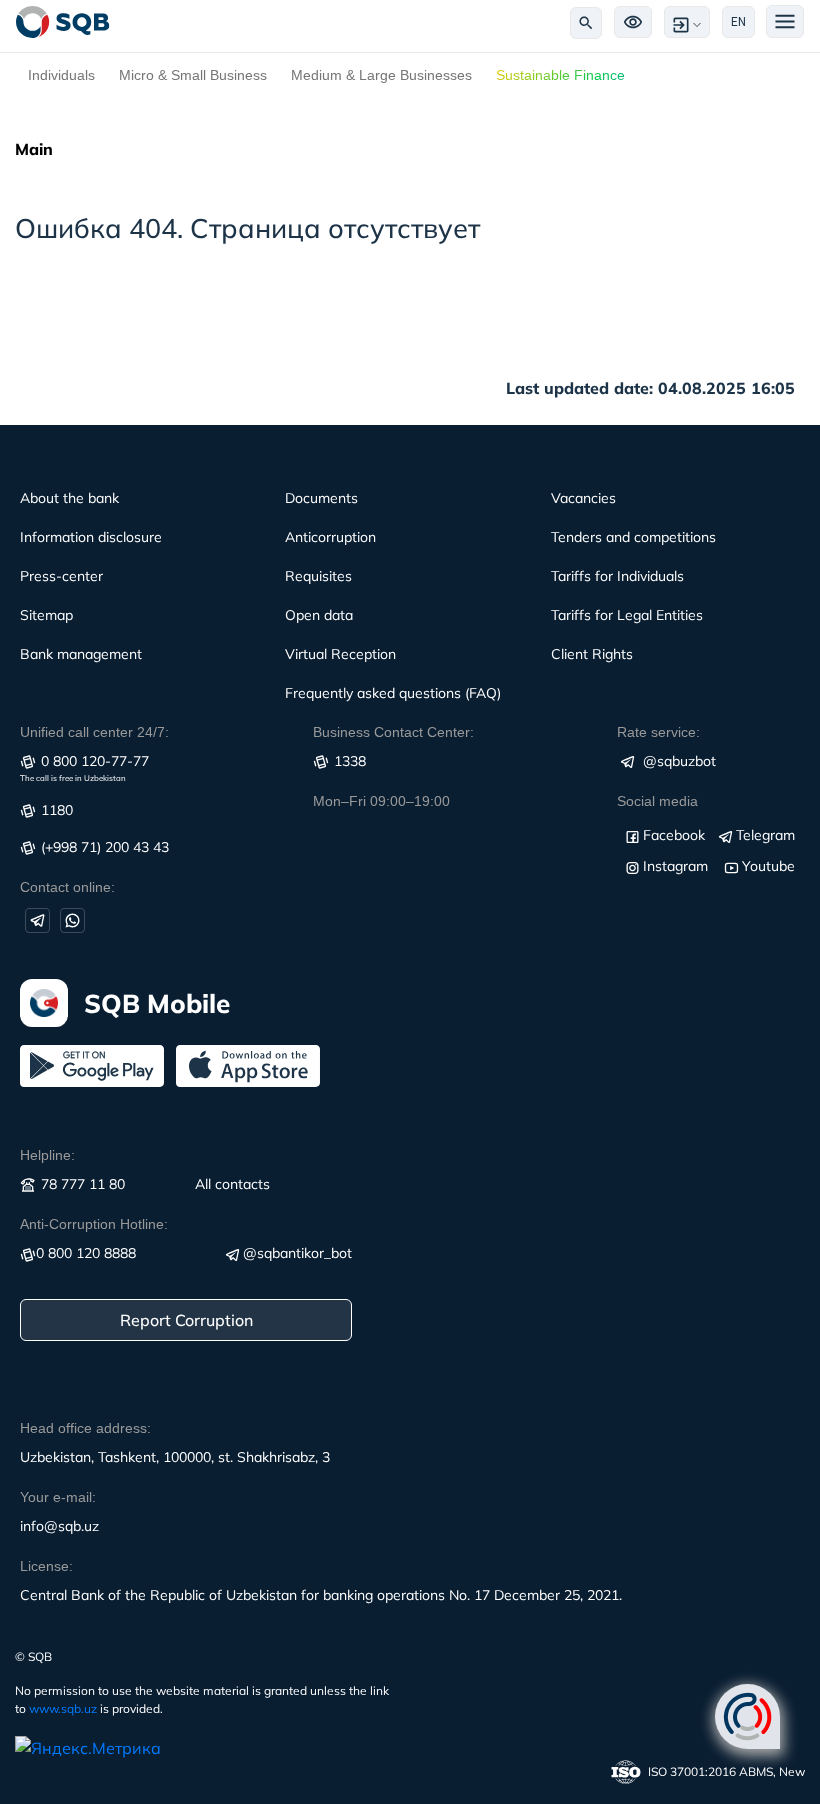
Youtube (768, 866)
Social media (657, 801)
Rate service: (658, 732)
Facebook (674, 835)
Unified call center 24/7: (94, 732)
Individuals (61, 75)
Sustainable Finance (560, 75)
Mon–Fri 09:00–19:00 (381, 801)
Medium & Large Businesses (381, 75)
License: (46, 1566)
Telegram (765, 835)
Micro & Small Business (193, 75)
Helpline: (47, 1155)
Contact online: (67, 887)
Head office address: (85, 1428)
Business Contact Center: (393, 732)
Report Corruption (186, 1320)
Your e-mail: (58, 1497)
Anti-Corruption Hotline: (94, 1224)
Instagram (675, 866)
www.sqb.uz (63, 1708)
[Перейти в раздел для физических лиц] (63, 22)
